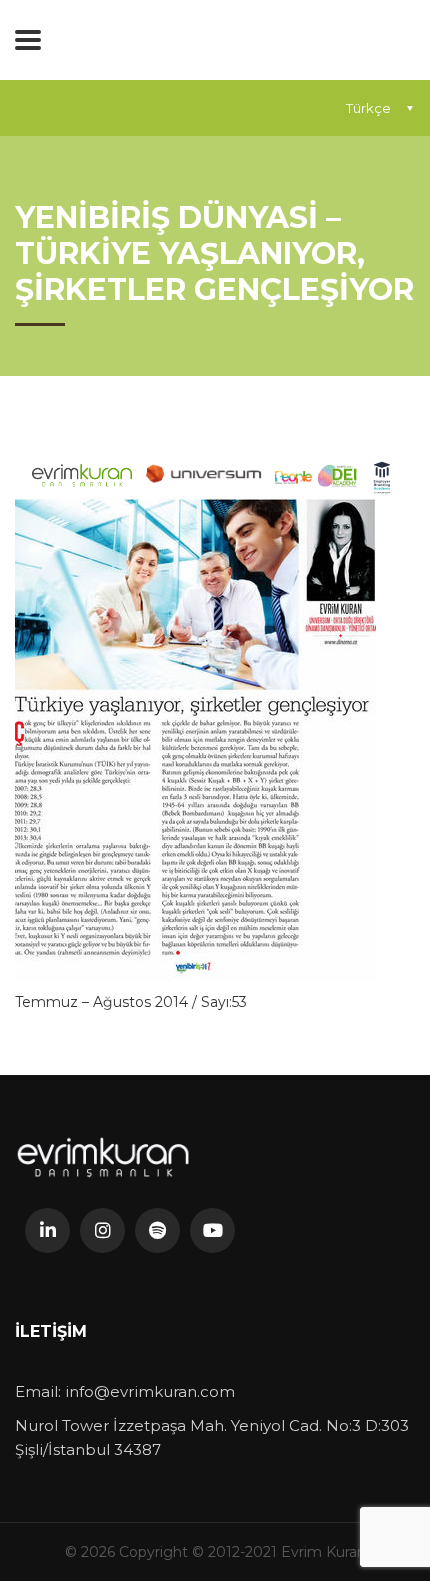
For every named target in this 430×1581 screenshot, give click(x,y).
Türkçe (368, 108)
